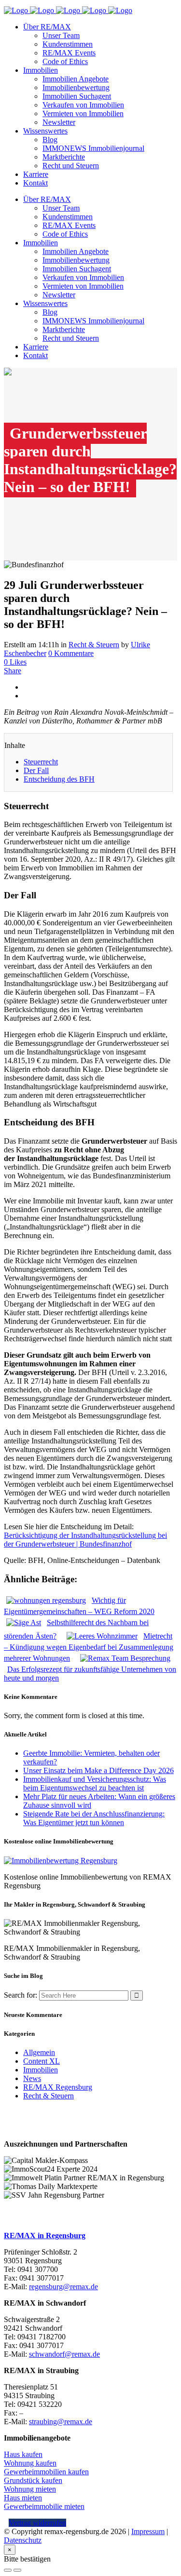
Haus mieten (23, 2498)
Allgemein (39, 2052)
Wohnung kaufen (30, 2463)
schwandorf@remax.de (64, 2354)
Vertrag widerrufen (37, 2523)
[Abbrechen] (8, 2570)
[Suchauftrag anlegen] (17, 2570)
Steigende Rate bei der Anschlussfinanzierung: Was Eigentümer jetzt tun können (94, 1818)
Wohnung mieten (30, 2489)
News (32, 2078)
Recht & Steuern (94, 645)
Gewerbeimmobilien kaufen (46, 2472)
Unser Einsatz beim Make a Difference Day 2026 (98, 1770)
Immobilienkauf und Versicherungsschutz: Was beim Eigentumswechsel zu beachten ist (95, 1783)
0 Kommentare (71, 653)
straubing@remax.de (61, 2422)
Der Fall (36, 770)
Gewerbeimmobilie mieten (44, 2506)
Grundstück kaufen (33, 2480)
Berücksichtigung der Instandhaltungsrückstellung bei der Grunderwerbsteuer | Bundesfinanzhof (85, 1540)
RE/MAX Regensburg (58, 2087)
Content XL (42, 2061)
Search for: (21, 1995)
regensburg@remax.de (63, 2287)
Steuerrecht (41, 762)
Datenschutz (23, 2540)
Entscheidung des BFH (59, 779)
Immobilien (41, 2070)
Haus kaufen (23, 2454)
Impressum (148, 2531)
